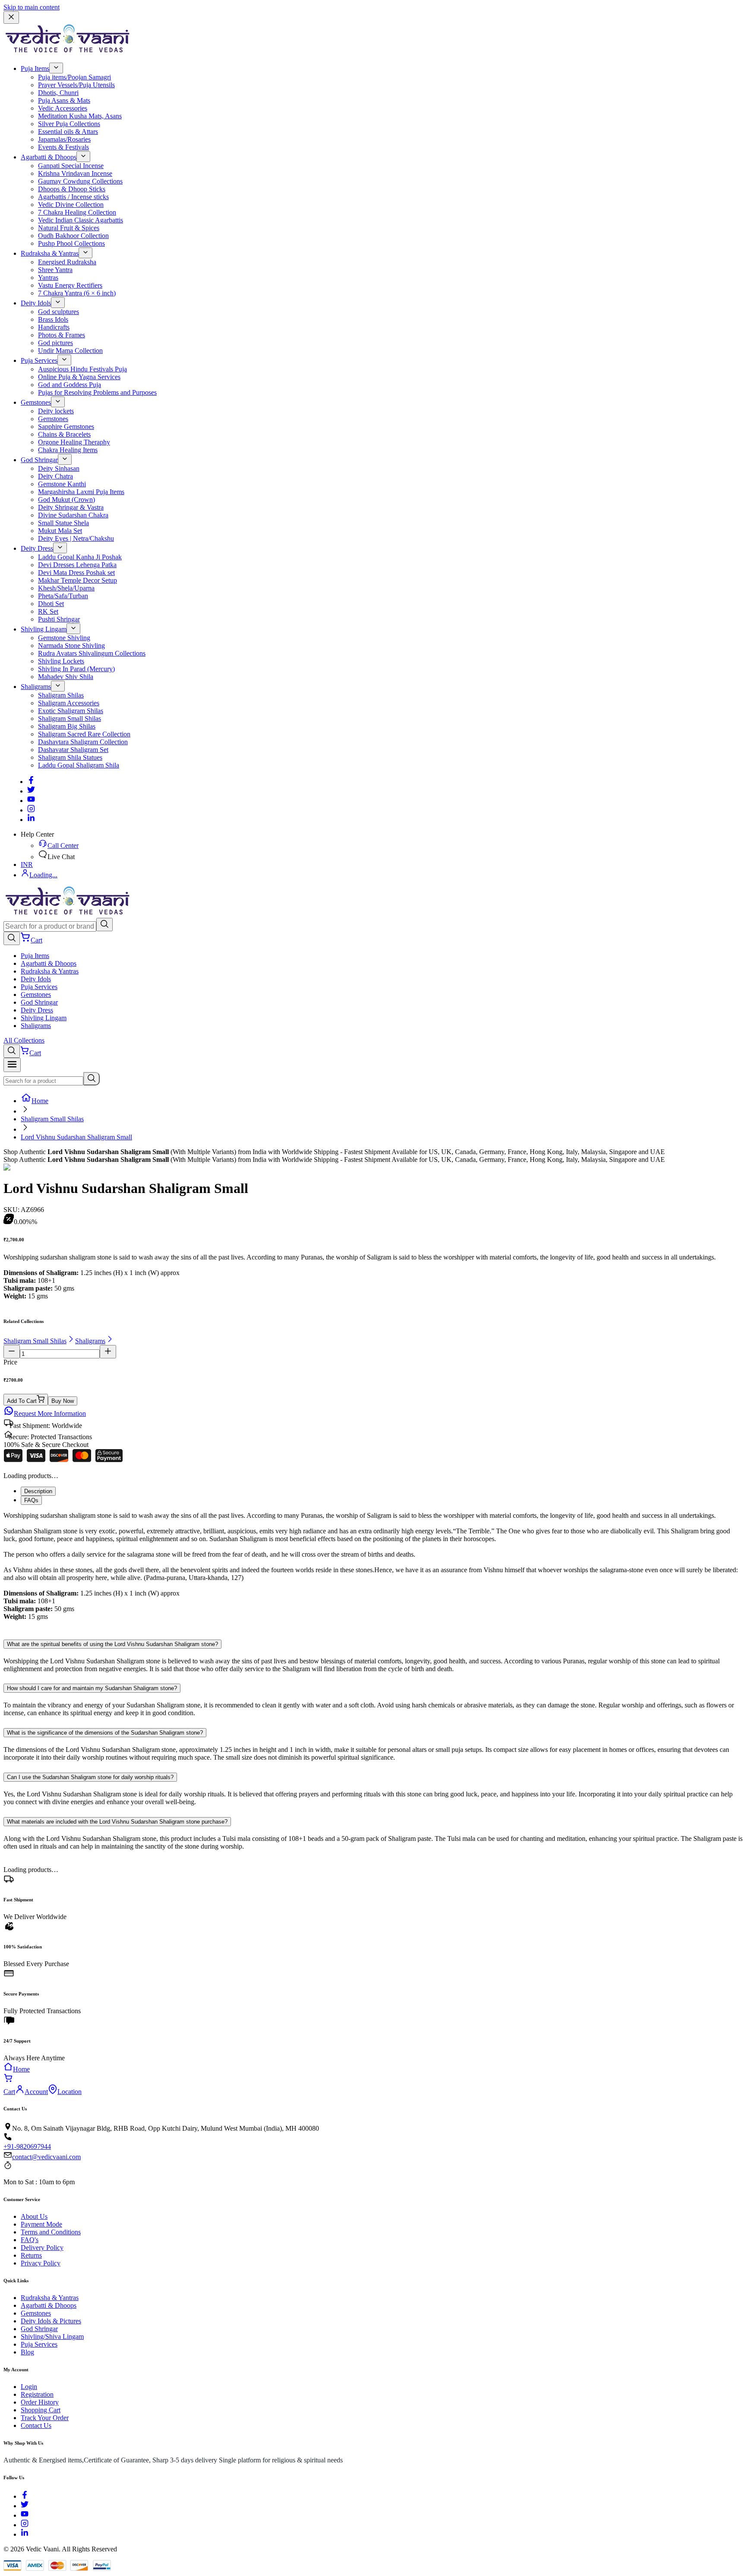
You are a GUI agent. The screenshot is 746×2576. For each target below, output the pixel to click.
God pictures (55, 343)
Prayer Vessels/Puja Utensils (76, 85)
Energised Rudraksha (67, 262)
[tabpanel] (373, 1570)
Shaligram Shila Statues (70, 757)
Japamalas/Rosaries (64, 139)
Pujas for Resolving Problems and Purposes (97, 392)
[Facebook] (31, 782)
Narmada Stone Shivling (71, 646)
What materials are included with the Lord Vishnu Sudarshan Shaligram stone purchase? (117, 1822)
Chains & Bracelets (64, 434)
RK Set (48, 611)
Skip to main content (32, 7)
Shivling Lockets (61, 661)
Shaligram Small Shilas (70, 719)
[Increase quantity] (108, 1352)
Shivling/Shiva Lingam (52, 2336)
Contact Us (36, 2425)
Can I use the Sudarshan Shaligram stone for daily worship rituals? (90, 1777)
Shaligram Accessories (69, 703)
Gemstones (36, 402)
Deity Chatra (55, 476)
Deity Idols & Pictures (51, 2321)
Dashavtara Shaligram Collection (83, 742)
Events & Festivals (63, 147)
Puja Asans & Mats (64, 100)
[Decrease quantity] (12, 1352)
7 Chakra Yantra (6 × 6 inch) (77, 293)
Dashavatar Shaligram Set (73, 750)
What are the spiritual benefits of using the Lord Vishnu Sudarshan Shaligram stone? (112, 1644)
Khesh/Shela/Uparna (66, 588)
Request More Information (50, 1413)
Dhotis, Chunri (58, 93)
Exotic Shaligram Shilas (71, 711)
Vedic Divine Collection (71, 205)
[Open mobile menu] (12, 1065)
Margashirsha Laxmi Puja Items (81, 492)
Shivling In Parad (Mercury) (76, 669)
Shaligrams (36, 687)
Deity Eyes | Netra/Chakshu (76, 538)
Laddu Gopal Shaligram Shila (79, 765)
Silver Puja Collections (69, 124)
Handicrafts (54, 327)
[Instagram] (31, 810)
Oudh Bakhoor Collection (73, 236)
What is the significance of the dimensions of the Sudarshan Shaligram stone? (105, 1733)
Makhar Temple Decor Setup (77, 580)
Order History (40, 2402)
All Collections (24, 1040)
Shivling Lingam (44, 629)
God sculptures (58, 312)
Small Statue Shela (63, 523)
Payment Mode (41, 2224)
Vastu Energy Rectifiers (70, 285)
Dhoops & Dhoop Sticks (72, 189)
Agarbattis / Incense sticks (73, 197)
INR (27, 864)
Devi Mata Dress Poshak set (76, 573)
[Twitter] (31, 791)
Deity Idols (36, 303)
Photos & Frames (62, 335)
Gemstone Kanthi (62, 484)
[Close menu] (11, 17)
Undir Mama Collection (70, 351)
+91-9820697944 (27, 2146)
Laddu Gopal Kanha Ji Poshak (80, 557)
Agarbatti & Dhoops (49, 157)
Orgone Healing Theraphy (74, 442)
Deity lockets (56, 411)
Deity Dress (37, 548)
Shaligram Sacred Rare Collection (84, 734)
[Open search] (12, 938)
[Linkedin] (31, 820)
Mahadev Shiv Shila (66, 677)
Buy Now (63, 1401)
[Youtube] (31, 801)
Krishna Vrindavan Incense (75, 173)
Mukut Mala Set (60, 531)
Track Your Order (45, 2418)
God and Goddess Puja (70, 385)
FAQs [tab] (31, 1500)
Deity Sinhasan (59, 468)
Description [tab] (38, 1491)
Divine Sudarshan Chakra (73, 515)
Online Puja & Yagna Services (79, 377)
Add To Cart (22, 1401)
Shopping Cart (41, 2410)
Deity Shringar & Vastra (71, 507)
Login (29, 2387)
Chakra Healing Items (68, 450)
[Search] (104, 925)
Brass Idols (53, 319)
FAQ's (30, 2240)
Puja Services (39, 360)
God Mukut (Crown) (66, 500)
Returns (31, 2255)
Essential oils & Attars (68, 132)
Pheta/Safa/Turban (63, 596)
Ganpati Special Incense (71, 166)
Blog (27, 2352)
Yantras (48, 278)
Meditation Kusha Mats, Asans (80, 116)
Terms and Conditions (51, 2232)
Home (40, 1101)
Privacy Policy (41, 2263)
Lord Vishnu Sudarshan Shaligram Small (76, 1137)
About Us (34, 2216)
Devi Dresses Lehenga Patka (77, 565)
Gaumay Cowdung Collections (80, 181)
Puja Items (35, 68)
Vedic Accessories (63, 108)
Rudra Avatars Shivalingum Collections (92, 653)
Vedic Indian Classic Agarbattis (81, 220)
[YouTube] (25, 2515)
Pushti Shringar (59, 619)
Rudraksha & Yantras (50, 253)
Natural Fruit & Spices (69, 228)
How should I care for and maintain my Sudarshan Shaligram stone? (92, 1688)
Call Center (63, 845)
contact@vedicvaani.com (46, 2157)
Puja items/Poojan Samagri (74, 77)
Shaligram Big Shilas (67, 726)
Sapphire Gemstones (66, 427)
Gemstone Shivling (64, 638)
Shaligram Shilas (61, 695)
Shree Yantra (55, 270)
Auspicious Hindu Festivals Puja (82, 369)
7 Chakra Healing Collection (77, 212)
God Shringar (39, 460)
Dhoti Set (51, 604)
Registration (37, 2394)
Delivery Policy (42, 2248)
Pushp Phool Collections (71, 243)
